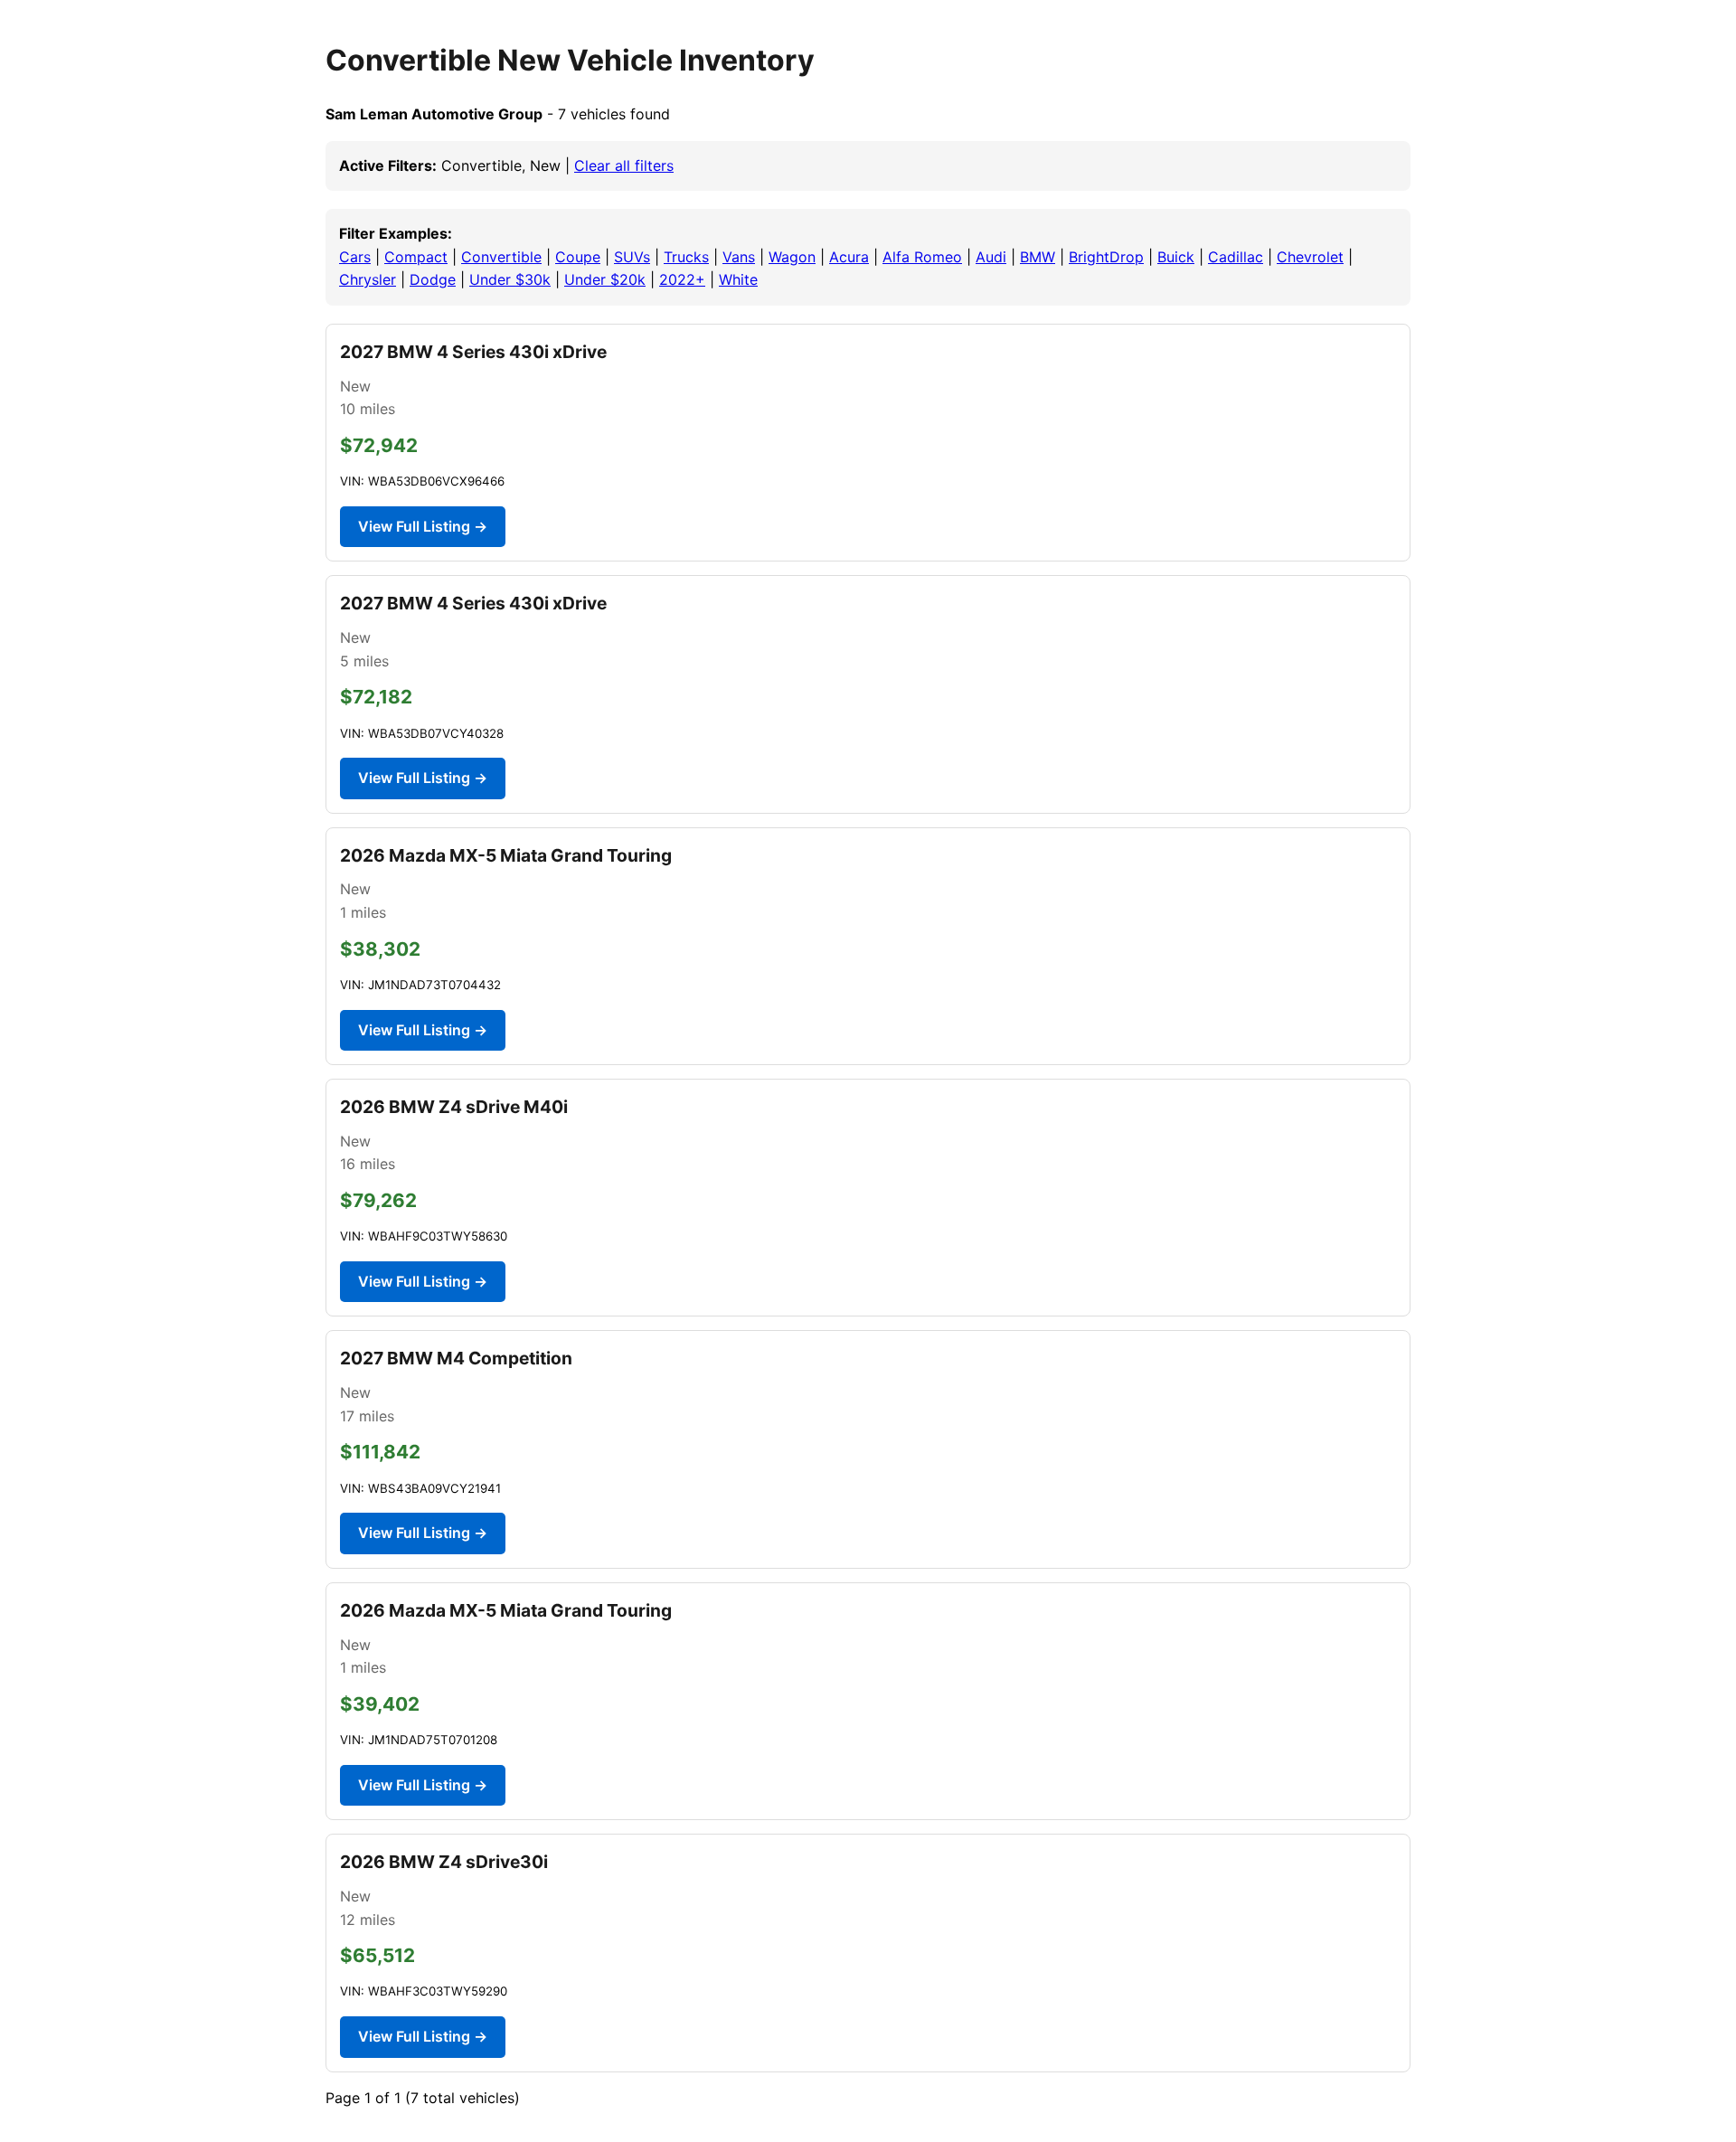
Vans (739, 257)
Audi (991, 257)
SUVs (632, 257)
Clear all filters (624, 165)
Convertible (501, 257)
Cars (355, 257)
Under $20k (605, 279)
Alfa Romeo (922, 257)
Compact (416, 257)
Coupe (578, 257)
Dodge (433, 279)
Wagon (792, 257)
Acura (849, 257)
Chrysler (368, 279)
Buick (1176, 257)
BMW (1038, 257)
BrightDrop (1106, 257)
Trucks (686, 257)
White (738, 279)
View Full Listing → (423, 526)
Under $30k (510, 279)
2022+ (682, 279)
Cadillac (1236, 257)
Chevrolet (1310, 257)
